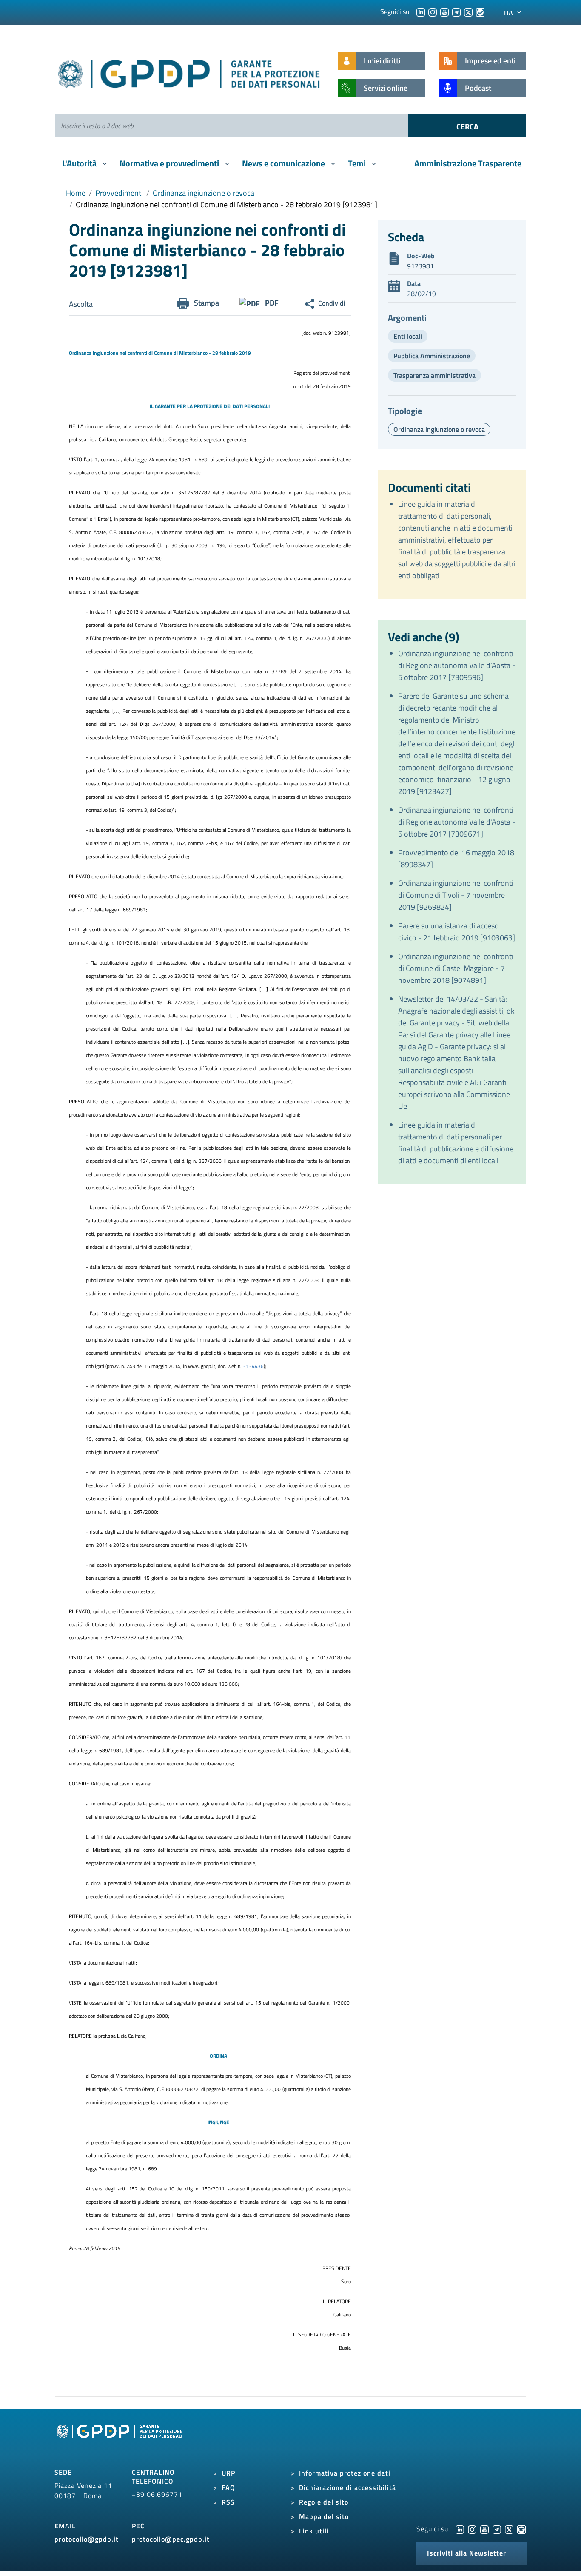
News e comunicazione (284, 163)
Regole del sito (324, 2502)
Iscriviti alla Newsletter (467, 2553)
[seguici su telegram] (456, 11)
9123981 (420, 266)
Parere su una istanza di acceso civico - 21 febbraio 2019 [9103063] (457, 932)
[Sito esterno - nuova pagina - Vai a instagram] (472, 2529)
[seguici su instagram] (433, 11)
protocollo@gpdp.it (87, 2539)
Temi (358, 163)
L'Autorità (80, 163)
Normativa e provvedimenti (170, 163)
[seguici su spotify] (480, 11)
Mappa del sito (324, 2516)
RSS (228, 2502)
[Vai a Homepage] (120, 2441)
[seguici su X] (468, 11)
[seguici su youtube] (444, 11)
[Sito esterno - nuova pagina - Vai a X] (509, 2529)
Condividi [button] (332, 303)
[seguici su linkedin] (421, 11)
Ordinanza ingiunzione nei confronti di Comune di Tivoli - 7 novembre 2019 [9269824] (456, 895)
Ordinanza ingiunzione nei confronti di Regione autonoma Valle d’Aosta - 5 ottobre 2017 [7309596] (457, 665)
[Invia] (467, 126)
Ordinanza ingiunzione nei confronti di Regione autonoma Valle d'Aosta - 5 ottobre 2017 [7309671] (457, 822)
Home (76, 193)
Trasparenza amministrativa (434, 375)
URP (228, 2473)
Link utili (314, 2531)
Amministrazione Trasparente (468, 163)
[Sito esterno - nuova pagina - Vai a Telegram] (497, 2529)
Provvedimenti (119, 193)
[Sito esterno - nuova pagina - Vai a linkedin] (460, 2529)
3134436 (253, 1366)
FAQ (228, 2487)
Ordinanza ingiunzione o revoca (204, 193)
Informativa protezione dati (345, 2473)
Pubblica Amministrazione (432, 356)
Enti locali (408, 336)
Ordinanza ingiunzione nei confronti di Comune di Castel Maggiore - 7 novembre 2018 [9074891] (456, 968)
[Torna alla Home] (189, 72)
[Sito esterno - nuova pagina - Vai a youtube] (484, 2529)
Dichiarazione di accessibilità (347, 2487)
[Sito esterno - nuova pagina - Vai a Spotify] (521, 2529)
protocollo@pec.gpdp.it (171, 2539)
